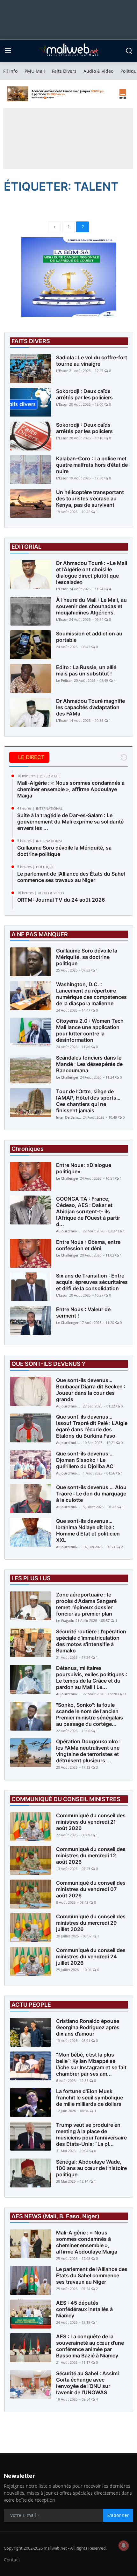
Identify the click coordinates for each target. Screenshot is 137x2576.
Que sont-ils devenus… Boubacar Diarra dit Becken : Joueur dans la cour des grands (91, 1390)
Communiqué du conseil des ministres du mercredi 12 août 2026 (91, 1855)
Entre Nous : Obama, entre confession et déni (88, 1245)
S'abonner (118, 2515)
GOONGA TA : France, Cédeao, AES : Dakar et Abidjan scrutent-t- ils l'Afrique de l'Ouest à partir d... (88, 1211)
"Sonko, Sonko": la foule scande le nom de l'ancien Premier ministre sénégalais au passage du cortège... (90, 1714)
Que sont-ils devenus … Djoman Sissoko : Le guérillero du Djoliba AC (85, 1460)
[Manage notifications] (124, 2545)
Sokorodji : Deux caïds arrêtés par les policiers (84, 394)
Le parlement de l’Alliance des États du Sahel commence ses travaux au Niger (71, 877)
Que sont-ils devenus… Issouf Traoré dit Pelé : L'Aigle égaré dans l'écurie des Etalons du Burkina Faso (92, 1426)
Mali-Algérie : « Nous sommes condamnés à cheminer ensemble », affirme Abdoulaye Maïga (71, 789)
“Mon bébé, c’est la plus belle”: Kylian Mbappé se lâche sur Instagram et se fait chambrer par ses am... (91, 2064)
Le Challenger (67, 1077)
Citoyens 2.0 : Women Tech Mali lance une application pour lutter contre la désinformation (90, 1030)
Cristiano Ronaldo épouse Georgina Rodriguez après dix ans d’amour (88, 2027)
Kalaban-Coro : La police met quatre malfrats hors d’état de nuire (92, 465)
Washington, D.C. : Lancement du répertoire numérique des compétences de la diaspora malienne (91, 994)
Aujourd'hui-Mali (69, 1231)
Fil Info (10, 71)
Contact (12, 2560)
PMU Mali (35, 71)
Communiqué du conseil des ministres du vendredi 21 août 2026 (91, 1822)
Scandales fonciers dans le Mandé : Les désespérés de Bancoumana (89, 1064)
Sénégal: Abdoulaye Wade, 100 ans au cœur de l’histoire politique (91, 2168)
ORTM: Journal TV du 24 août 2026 (61, 900)
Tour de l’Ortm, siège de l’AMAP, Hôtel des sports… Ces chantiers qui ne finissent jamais (88, 1101)
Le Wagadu (65, 1620)
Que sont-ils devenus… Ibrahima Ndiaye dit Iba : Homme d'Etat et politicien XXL (88, 1530)
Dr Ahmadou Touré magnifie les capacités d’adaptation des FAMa (90, 707)
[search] (129, 51)
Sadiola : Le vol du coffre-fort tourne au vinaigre (92, 361)
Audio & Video (98, 71)
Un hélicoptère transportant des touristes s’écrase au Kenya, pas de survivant (90, 498)
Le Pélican (64, 680)
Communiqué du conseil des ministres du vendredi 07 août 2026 (91, 1889)
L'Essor (62, 371)
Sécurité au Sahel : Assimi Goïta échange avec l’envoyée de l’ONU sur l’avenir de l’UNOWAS (87, 2383)
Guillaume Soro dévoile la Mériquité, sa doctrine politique (64, 851)
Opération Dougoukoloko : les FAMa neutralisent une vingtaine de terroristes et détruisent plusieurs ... (88, 1751)
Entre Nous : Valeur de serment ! (83, 1312)
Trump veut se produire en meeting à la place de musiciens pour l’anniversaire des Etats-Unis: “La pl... (91, 2134)
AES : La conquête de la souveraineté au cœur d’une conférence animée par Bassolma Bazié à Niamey (90, 2346)
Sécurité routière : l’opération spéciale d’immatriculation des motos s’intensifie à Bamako (91, 1641)
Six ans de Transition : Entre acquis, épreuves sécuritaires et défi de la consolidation (92, 1282)
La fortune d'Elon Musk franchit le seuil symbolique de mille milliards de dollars (90, 2098)
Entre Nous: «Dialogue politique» (84, 1168)
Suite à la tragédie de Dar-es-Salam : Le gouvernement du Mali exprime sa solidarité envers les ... (70, 822)
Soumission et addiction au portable (89, 637)
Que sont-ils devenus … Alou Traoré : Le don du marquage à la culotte (91, 1494)
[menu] (8, 51)
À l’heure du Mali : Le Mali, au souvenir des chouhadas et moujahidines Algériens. (91, 606)
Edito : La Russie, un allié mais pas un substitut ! (86, 670)
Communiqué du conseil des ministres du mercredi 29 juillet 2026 (91, 1923)
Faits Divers (64, 71)
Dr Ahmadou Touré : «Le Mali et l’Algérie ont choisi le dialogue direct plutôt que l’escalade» (92, 573)
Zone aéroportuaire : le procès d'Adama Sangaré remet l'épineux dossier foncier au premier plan (86, 1604)
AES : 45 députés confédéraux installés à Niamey (84, 2309)
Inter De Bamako (69, 1117)
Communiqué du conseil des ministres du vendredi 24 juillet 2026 (91, 1956)
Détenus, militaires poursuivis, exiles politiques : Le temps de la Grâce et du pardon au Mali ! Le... (92, 1678)
